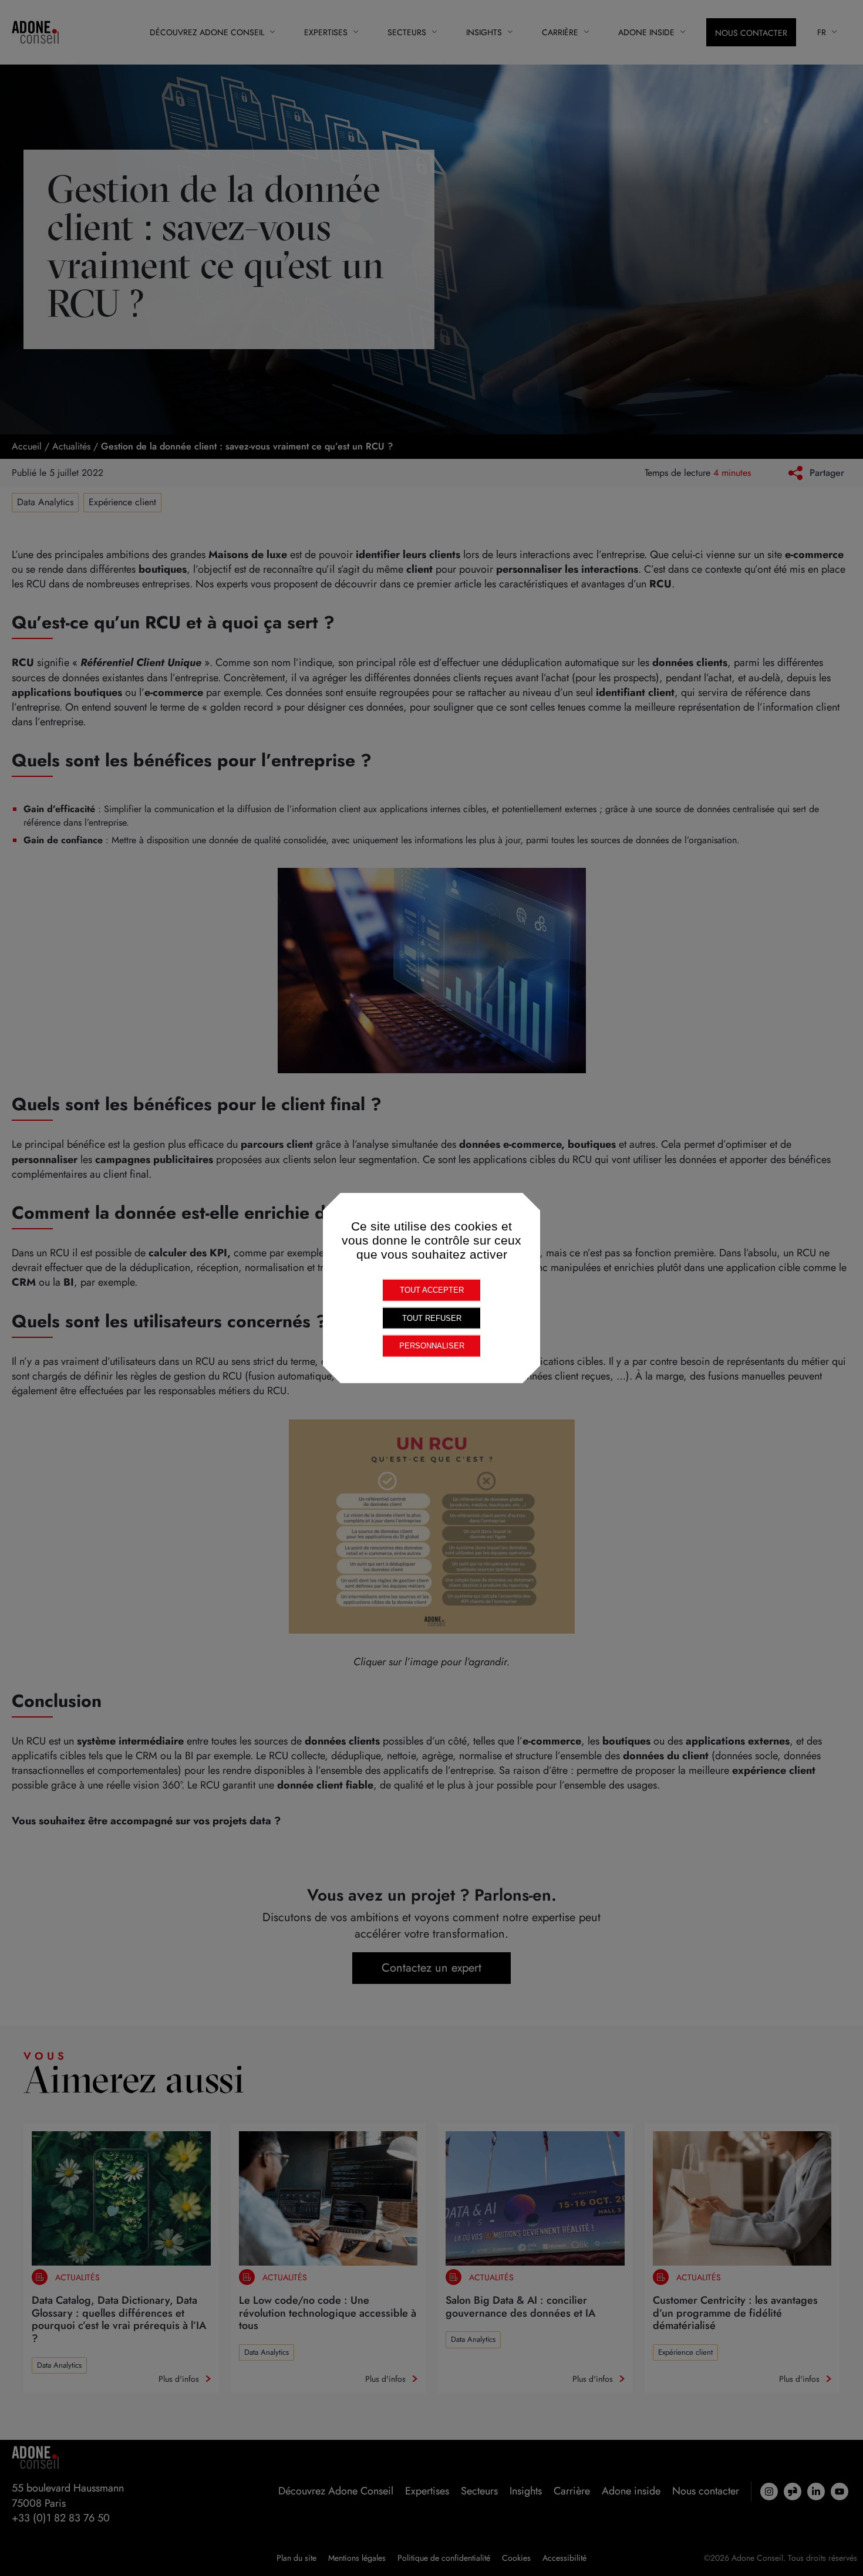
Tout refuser (432, 1318)
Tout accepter (432, 1290)
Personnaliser (432, 1346)
